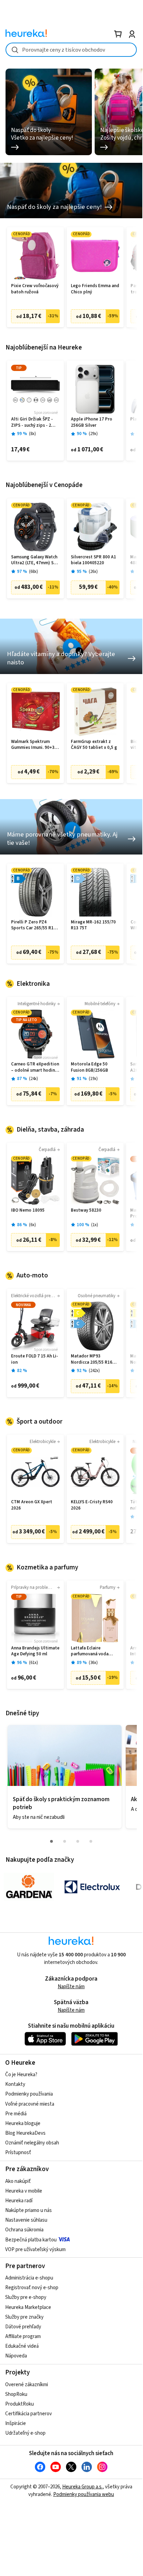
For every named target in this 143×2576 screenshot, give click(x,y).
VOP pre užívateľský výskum (35, 2250)
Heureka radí (19, 2201)
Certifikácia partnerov (28, 2414)
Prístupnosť (18, 2153)
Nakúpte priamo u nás (28, 2210)
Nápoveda (16, 2356)
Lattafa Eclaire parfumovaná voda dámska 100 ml (90, 1651)
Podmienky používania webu (84, 2494)
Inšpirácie (16, 2423)
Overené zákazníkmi (27, 2385)
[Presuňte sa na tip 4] (91, 1841)
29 (93, 434)
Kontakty (15, 2084)
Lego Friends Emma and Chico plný (95, 289)
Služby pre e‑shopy (26, 2297)
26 (93, 572)
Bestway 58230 (86, 1210)
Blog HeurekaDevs (25, 2133)
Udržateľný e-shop (25, 2433)
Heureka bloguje (23, 2123)
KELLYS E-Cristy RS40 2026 (92, 1505)
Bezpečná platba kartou (31, 2240)
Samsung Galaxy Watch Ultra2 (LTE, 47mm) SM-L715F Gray (35, 560)
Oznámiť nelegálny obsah (32, 2143)
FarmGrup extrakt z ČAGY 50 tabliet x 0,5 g (94, 745)
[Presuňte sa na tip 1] (51, 1841)
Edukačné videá (22, 2346)
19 (93, 1079)
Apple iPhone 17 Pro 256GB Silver (92, 422)
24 (34, 1079)
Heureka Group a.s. (82, 2487)
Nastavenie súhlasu (26, 2220)
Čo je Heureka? (21, 2075)
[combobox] (71, 50)
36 (93, 1663)
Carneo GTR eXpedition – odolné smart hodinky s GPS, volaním (35, 1067)
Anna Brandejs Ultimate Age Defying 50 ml (35, 1651)
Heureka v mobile (24, 2191)
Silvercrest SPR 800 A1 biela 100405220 (93, 560)
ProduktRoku (20, 2404)
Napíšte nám (71, 1987)
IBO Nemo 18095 (28, 1210)
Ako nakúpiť (18, 2181)
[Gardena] (29, 1887)
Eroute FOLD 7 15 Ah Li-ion (35, 1359)
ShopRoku (16, 2394)
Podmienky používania (29, 2094)
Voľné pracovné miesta (30, 2104)
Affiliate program (23, 2336)
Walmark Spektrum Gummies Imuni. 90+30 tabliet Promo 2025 (34, 745)
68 (34, 572)
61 (34, 1663)
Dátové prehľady (23, 2327)
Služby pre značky (24, 2317)
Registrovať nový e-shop (32, 2288)
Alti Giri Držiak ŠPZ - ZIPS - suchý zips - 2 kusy (32, 422)
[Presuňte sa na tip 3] (78, 1841)
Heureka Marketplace (28, 2307)
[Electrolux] (92, 1887)
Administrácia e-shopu (29, 2278)
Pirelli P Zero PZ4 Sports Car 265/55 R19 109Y (34, 925)
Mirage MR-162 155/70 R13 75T (93, 925)
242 (94, 1371)
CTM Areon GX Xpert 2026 (32, 1505)
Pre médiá (16, 2114)
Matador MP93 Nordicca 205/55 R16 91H (92, 1359)
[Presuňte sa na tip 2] (65, 1841)
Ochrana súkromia (24, 2230)
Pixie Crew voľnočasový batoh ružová (35, 289)
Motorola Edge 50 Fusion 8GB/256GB (89, 1067)
